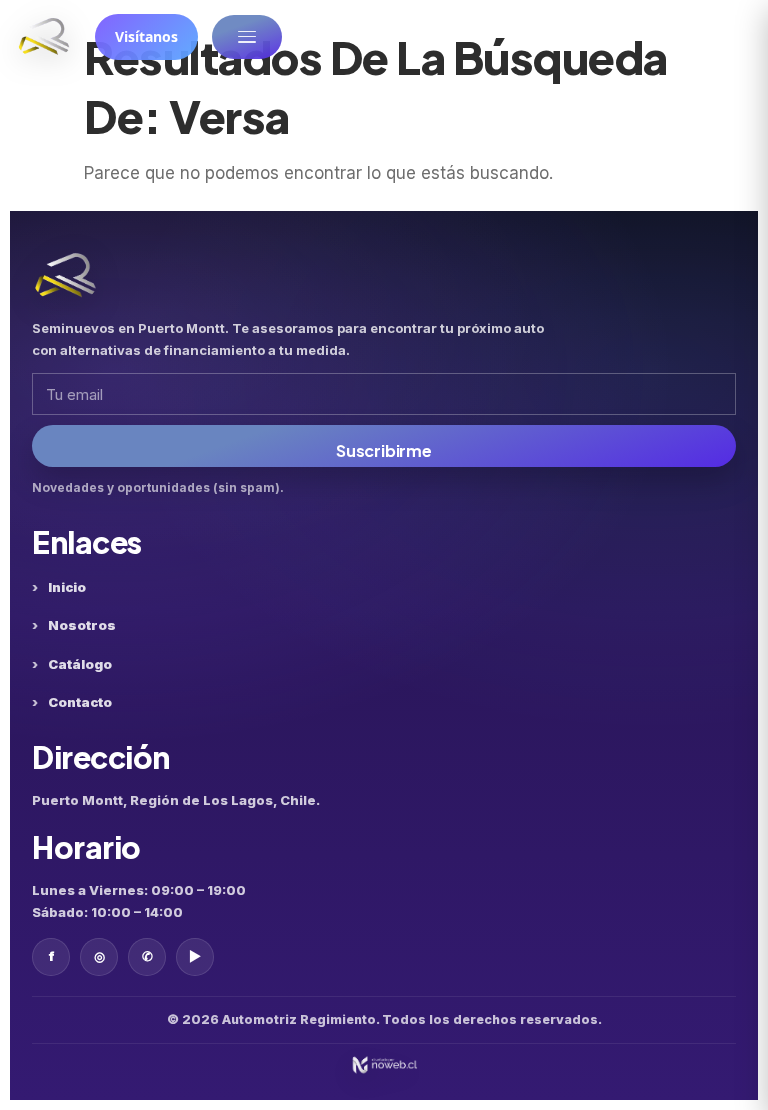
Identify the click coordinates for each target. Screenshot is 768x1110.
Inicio (67, 587)
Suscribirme (384, 450)
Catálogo (80, 664)
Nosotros (82, 625)
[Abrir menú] (247, 37)
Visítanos (146, 36)
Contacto (80, 702)
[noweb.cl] (383, 1065)
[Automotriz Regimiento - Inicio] (44, 37)
